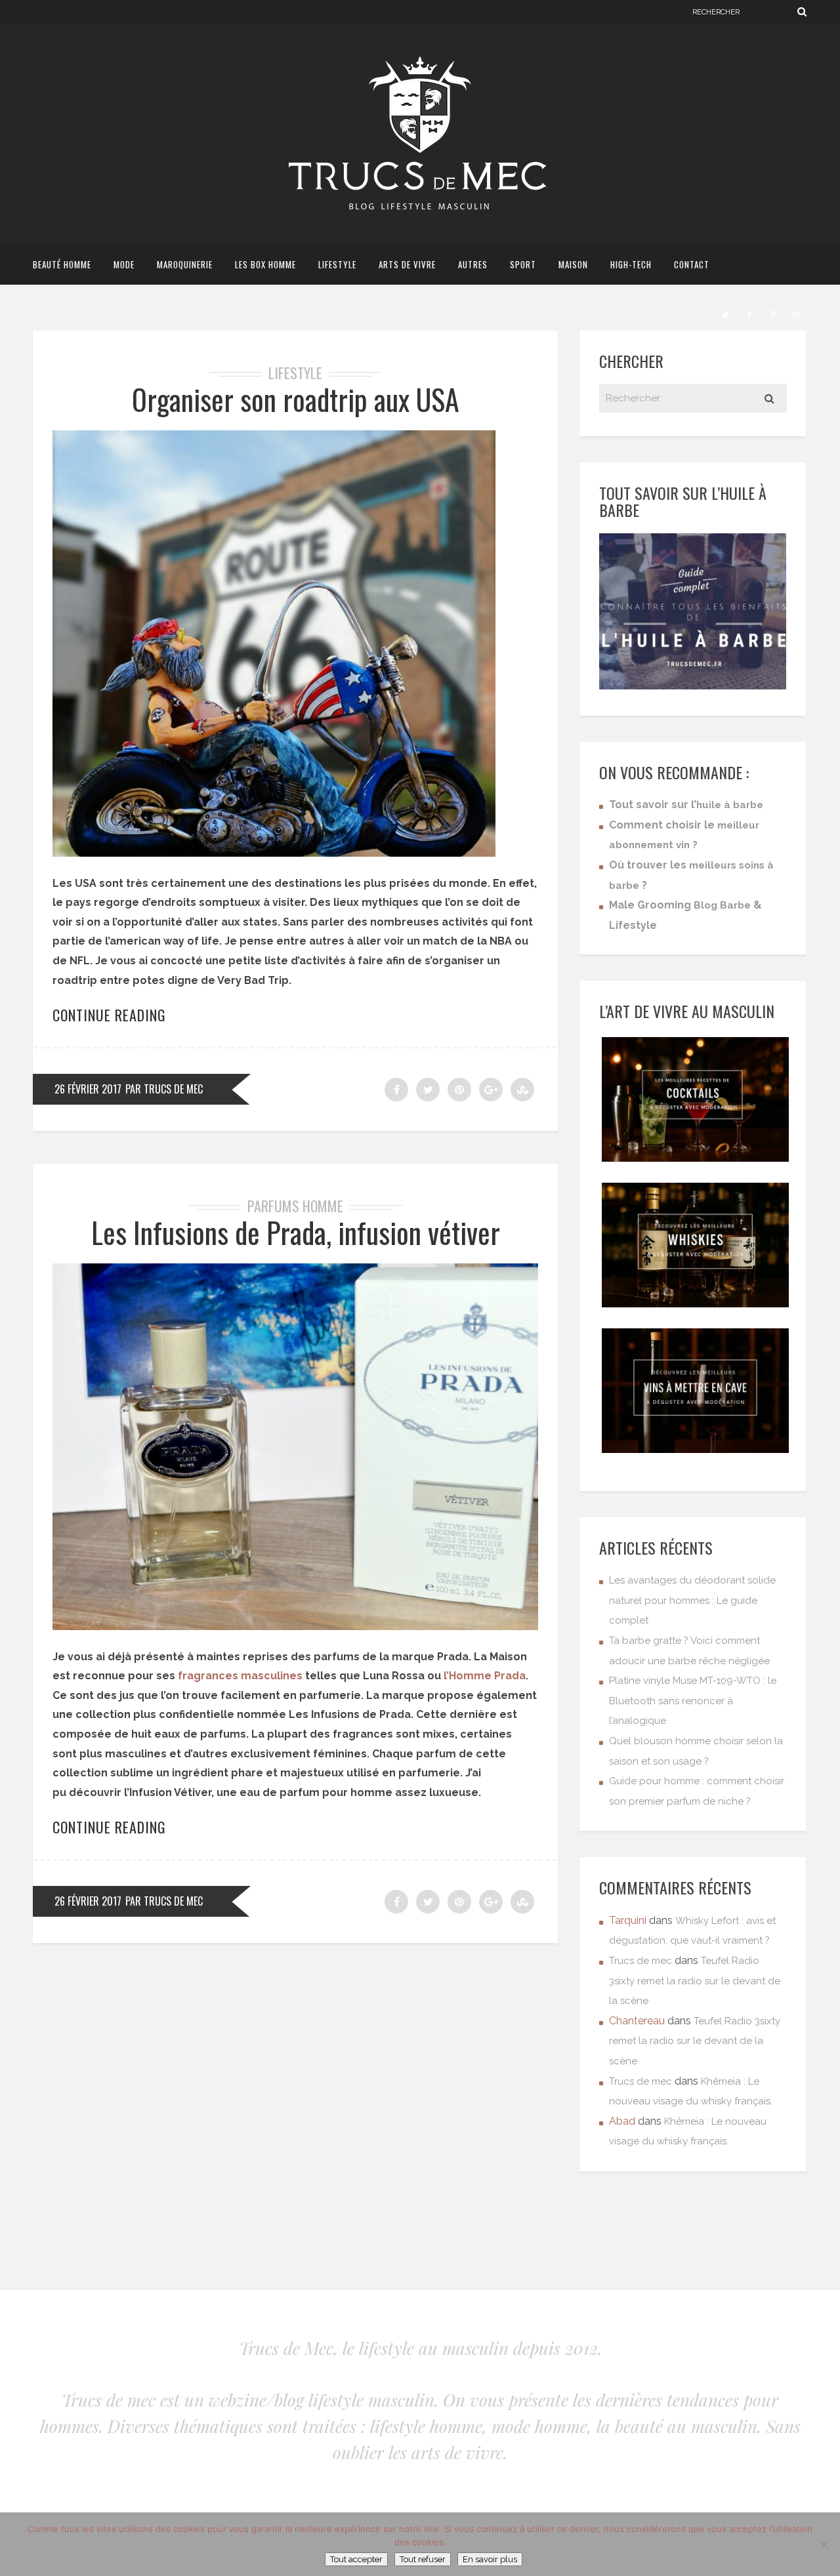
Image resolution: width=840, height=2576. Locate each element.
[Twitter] (725, 314)
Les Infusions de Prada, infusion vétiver (296, 1232)
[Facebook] (749, 314)
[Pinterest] (772, 314)
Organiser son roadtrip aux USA (296, 399)
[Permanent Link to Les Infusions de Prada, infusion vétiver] (295, 1626)
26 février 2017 (88, 1089)
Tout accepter (356, 2559)
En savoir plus (490, 2559)
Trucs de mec (640, 1961)
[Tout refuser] (824, 2545)
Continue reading (109, 1015)
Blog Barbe (722, 905)
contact (692, 264)
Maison (573, 264)
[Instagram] (796, 314)
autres (473, 264)
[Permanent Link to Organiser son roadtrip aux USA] (274, 853)
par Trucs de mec (164, 1089)
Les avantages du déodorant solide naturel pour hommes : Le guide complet (692, 1600)
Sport (523, 264)
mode (124, 264)
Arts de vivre (407, 264)
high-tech (631, 264)
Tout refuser (423, 2559)
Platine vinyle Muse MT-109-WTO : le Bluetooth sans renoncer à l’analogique (693, 1701)
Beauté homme (62, 264)
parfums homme (295, 1206)
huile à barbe (730, 805)
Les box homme (265, 264)
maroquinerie (185, 264)
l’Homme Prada (485, 1676)
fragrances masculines (240, 1676)
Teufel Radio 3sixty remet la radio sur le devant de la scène (695, 1981)
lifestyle (337, 264)
